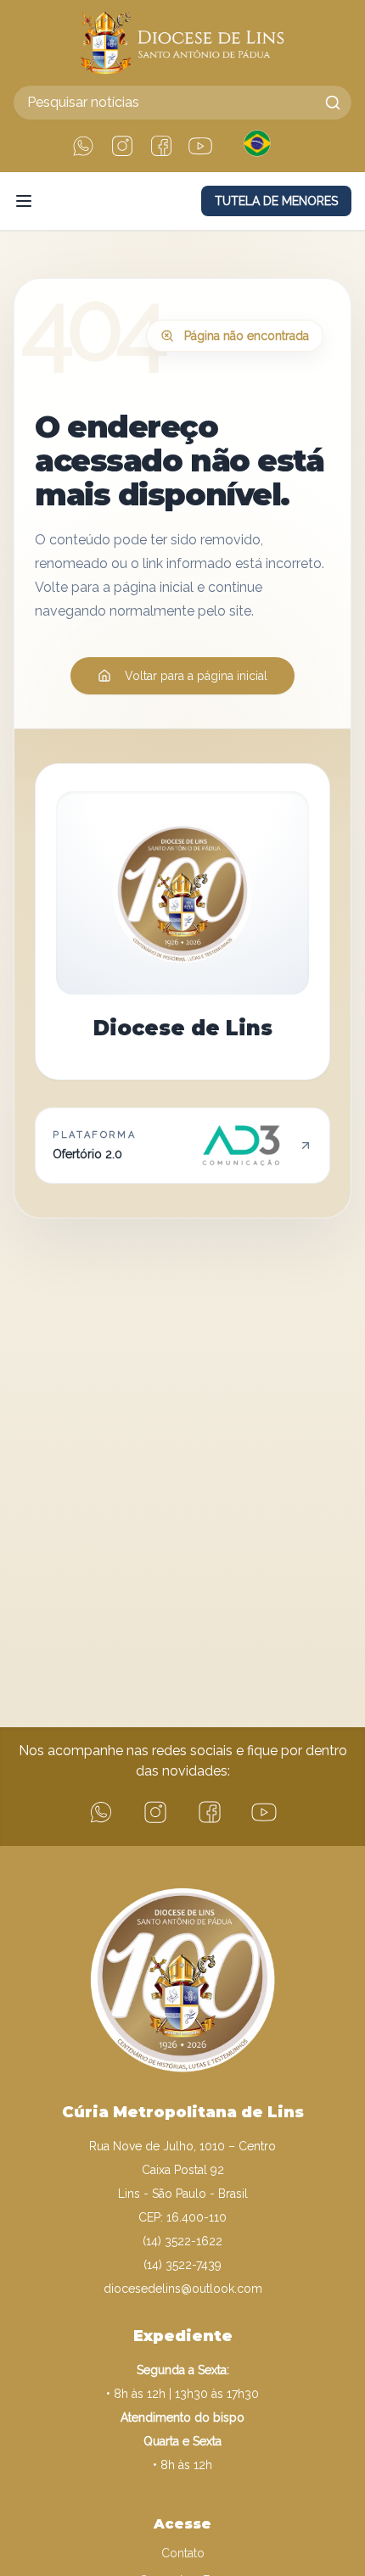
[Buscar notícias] (333, 103)
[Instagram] (122, 146)
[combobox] (182, 103)
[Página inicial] (182, 43)
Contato (183, 2553)
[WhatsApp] (83, 146)
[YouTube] (200, 146)
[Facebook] (161, 146)
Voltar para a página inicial (196, 676)
